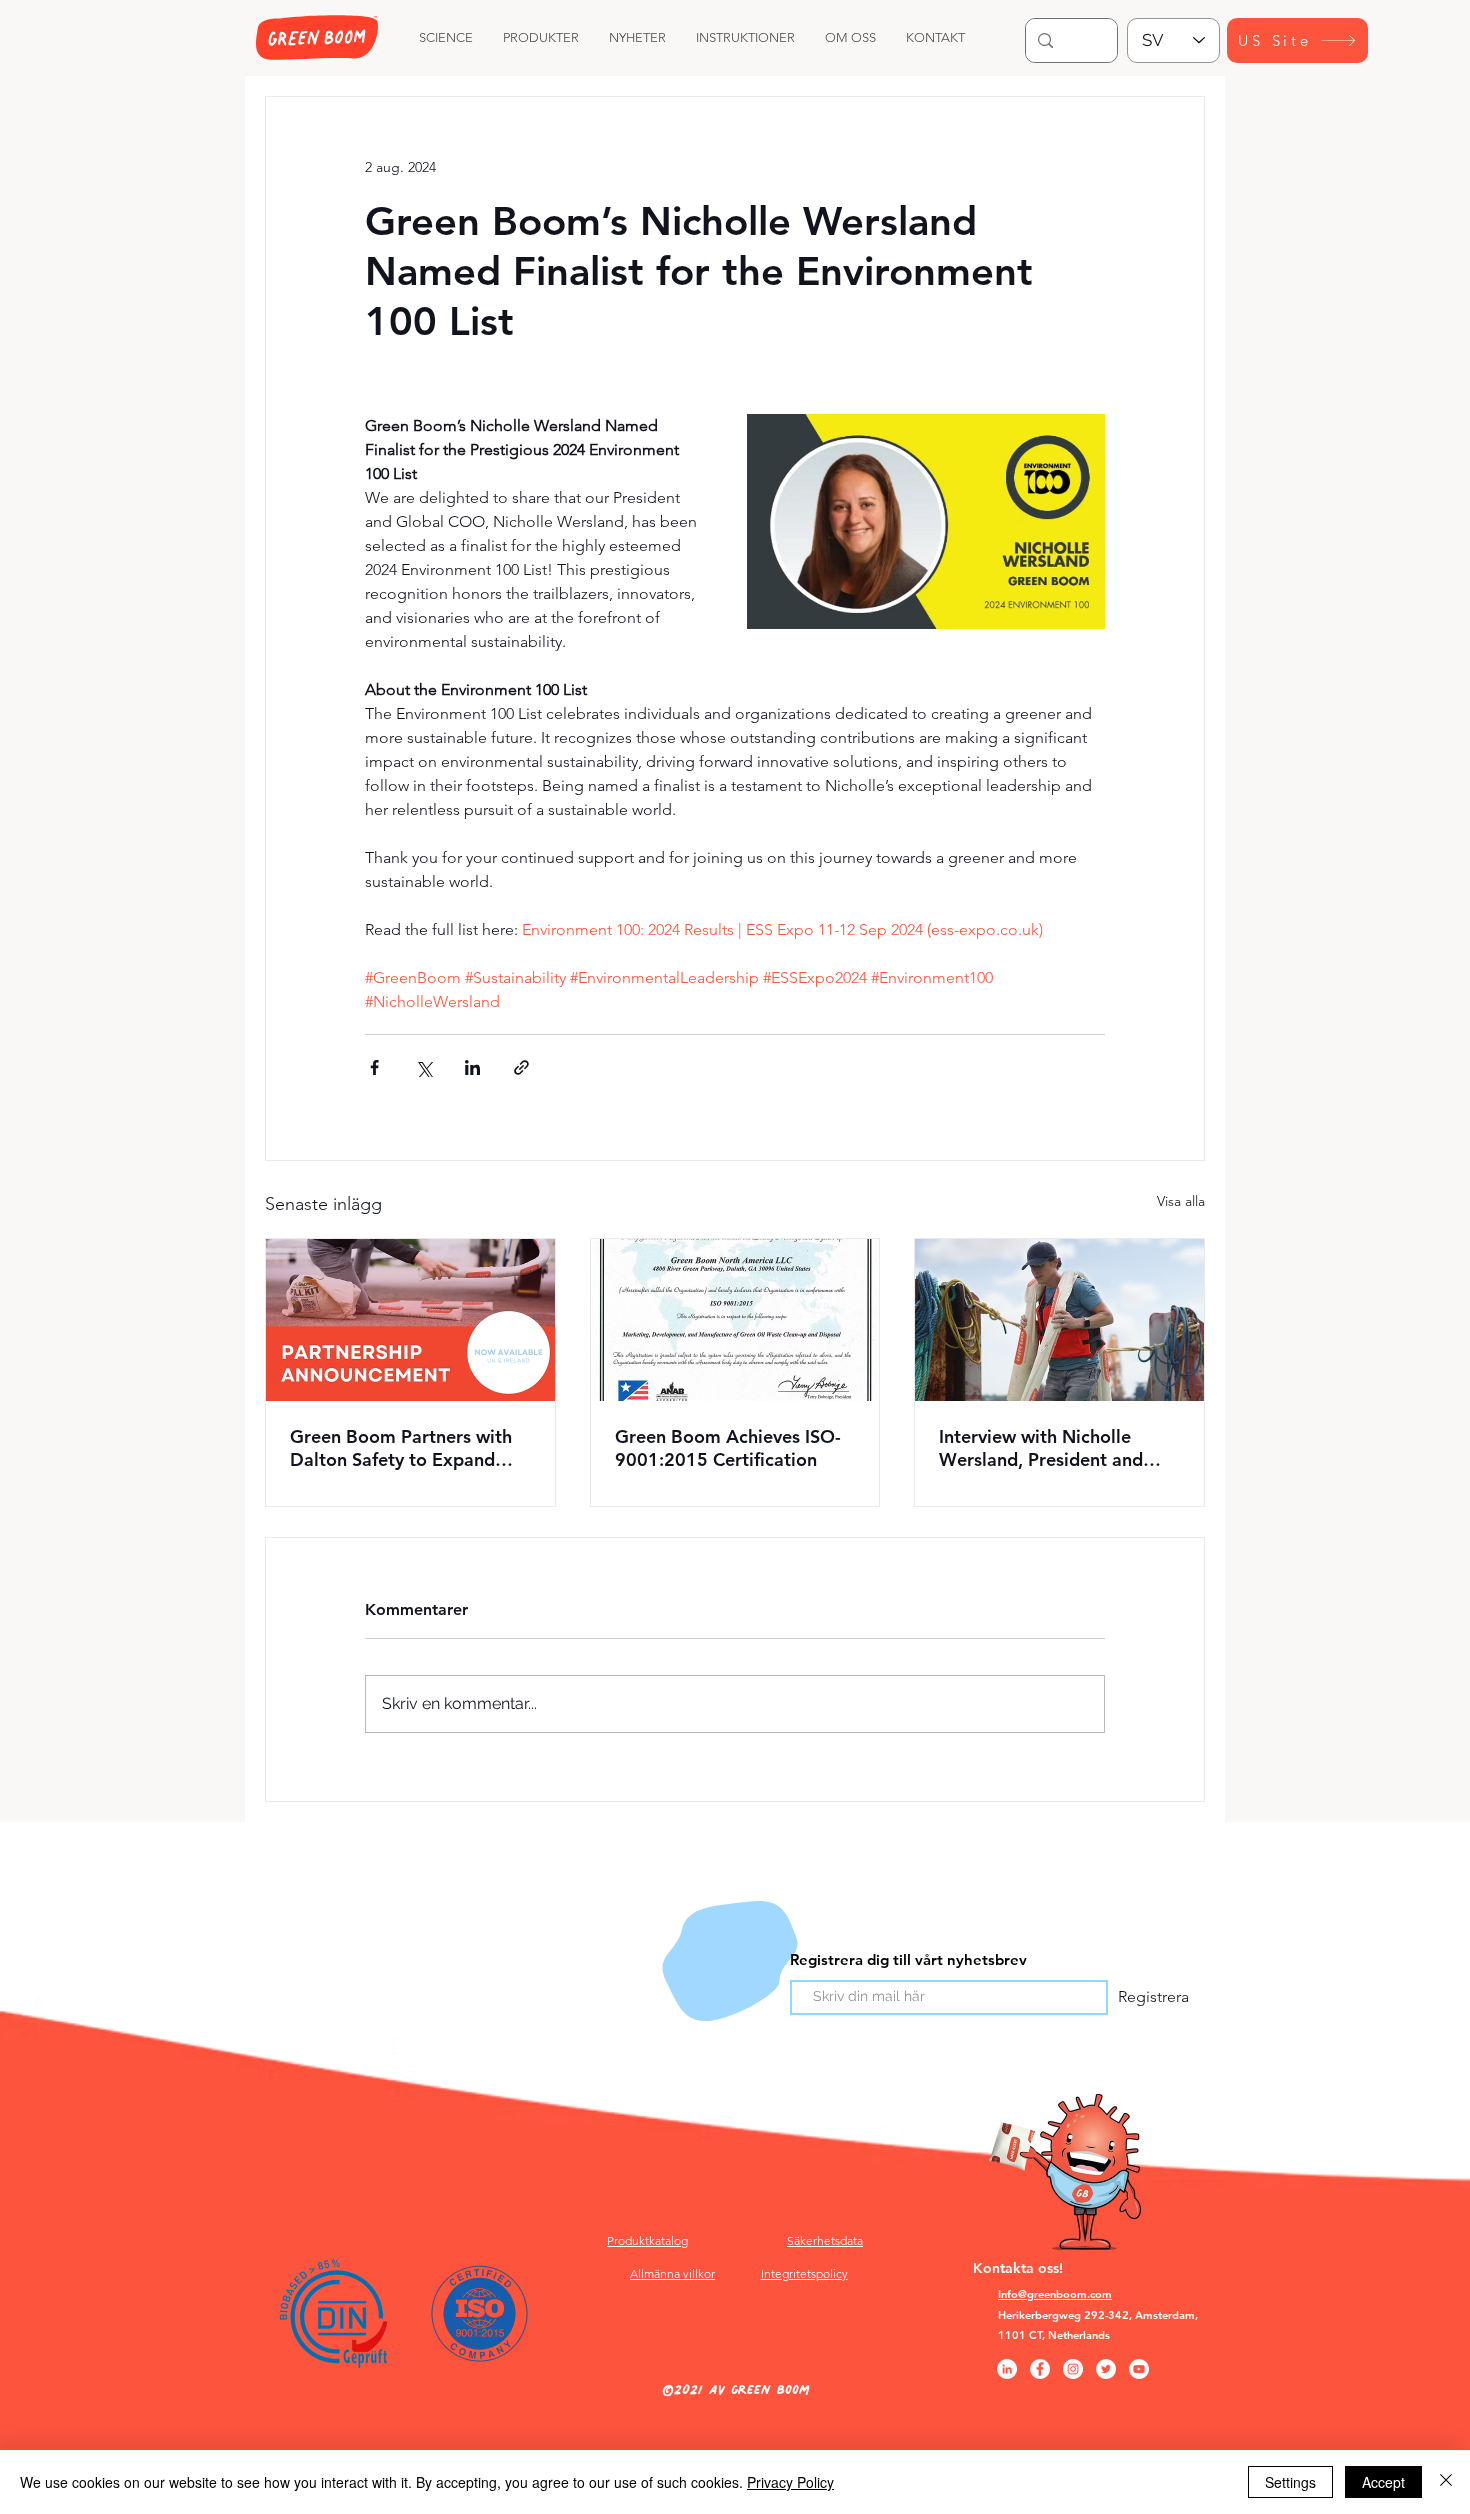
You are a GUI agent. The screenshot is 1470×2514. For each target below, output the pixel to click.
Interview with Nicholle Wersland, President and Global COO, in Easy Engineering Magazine (1041, 1448)
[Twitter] (1106, 2369)
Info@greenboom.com (1055, 2294)
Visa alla (1181, 1201)
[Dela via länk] (521, 1067)
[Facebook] (1040, 2369)
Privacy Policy (790, 2482)
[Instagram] (1073, 2369)
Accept (1383, 2482)
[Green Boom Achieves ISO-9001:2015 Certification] (735, 1320)
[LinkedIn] (1007, 2369)
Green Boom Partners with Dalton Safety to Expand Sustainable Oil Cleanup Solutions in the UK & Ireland (410, 1448)
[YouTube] (1139, 2369)
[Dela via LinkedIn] (472, 1067)
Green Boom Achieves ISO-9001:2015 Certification (728, 1448)
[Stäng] (1446, 2482)
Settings (1290, 2482)
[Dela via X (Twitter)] (423, 1067)
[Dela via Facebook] (374, 1067)
